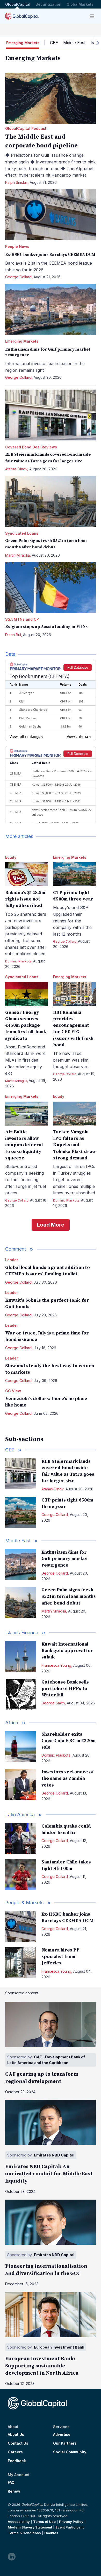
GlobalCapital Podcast (26, 128)
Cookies (51, 2533)
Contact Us (18, 2443)
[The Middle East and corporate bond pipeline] (51, 98)
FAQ (11, 2483)
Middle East (74, 43)
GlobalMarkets (80, 4)
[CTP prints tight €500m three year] (74, 874)
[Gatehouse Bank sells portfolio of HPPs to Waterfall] (21, 1694)
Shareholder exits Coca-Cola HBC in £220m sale (68, 1741)
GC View (13, 1391)
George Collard (18, 277)
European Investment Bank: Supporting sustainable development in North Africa (42, 2366)
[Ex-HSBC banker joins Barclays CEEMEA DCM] (51, 214)
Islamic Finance (22, 1633)
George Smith (53, 1703)
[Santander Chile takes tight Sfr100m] (21, 1874)
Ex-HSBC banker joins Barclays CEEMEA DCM (50, 255)
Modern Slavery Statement (30, 2527)
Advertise (62, 2435)
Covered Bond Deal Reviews (31, 447)
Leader (12, 1260)
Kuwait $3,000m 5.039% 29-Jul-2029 (56, 793)
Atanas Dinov (16, 469)
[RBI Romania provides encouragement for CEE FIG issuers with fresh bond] (74, 994)
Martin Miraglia (17, 555)
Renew (14, 2491)
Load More (51, 1225)
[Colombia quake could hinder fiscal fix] (21, 1838)
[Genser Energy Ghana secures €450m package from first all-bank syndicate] (27, 994)
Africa (12, 1723)
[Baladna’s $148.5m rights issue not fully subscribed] (27, 874)
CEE (54, 43)
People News (17, 246)
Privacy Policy (71, 2522)
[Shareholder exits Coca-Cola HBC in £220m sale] (21, 1747)
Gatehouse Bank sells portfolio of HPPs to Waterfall (65, 1689)
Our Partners (65, 2443)
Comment (16, 1249)
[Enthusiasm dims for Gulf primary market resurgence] (51, 309)
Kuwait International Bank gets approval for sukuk (67, 1651)
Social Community (70, 2452)
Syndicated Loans (22, 533)
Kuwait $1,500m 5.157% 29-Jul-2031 (56, 801)
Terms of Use (44, 2522)
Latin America (20, 1815)
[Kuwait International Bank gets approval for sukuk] (21, 1656)
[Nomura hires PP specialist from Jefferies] (21, 1962)
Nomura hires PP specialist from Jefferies (60, 1957)
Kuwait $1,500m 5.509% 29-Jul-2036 (56, 784)
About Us (16, 2435)
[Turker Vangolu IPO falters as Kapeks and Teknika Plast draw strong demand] (74, 1114)
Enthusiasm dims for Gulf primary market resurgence (65, 1559)
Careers (15, 2452)
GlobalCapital (18, 4)
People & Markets (24, 1903)
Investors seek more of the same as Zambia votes (68, 1778)
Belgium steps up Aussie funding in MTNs (46, 627)
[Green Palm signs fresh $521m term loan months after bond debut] (51, 501)
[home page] (22, 16)
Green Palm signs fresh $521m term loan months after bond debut (69, 1596)
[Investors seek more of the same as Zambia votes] (21, 1784)
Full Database (78, 667)
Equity (11, 857)
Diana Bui (13, 635)
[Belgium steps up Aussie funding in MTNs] (51, 587)
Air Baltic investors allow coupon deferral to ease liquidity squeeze (24, 1145)
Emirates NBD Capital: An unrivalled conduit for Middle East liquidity (49, 2174)
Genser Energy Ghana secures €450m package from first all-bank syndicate (26, 1025)
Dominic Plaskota (18, 961)
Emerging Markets (22, 341)
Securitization (48, 4)
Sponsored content (22, 1993)
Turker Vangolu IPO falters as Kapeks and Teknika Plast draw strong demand (74, 1145)
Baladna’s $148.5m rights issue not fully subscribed (25, 899)
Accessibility (19, 2522)
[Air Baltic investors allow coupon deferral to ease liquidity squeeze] (27, 1114)
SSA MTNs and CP (22, 619)
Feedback (17, 2461)
